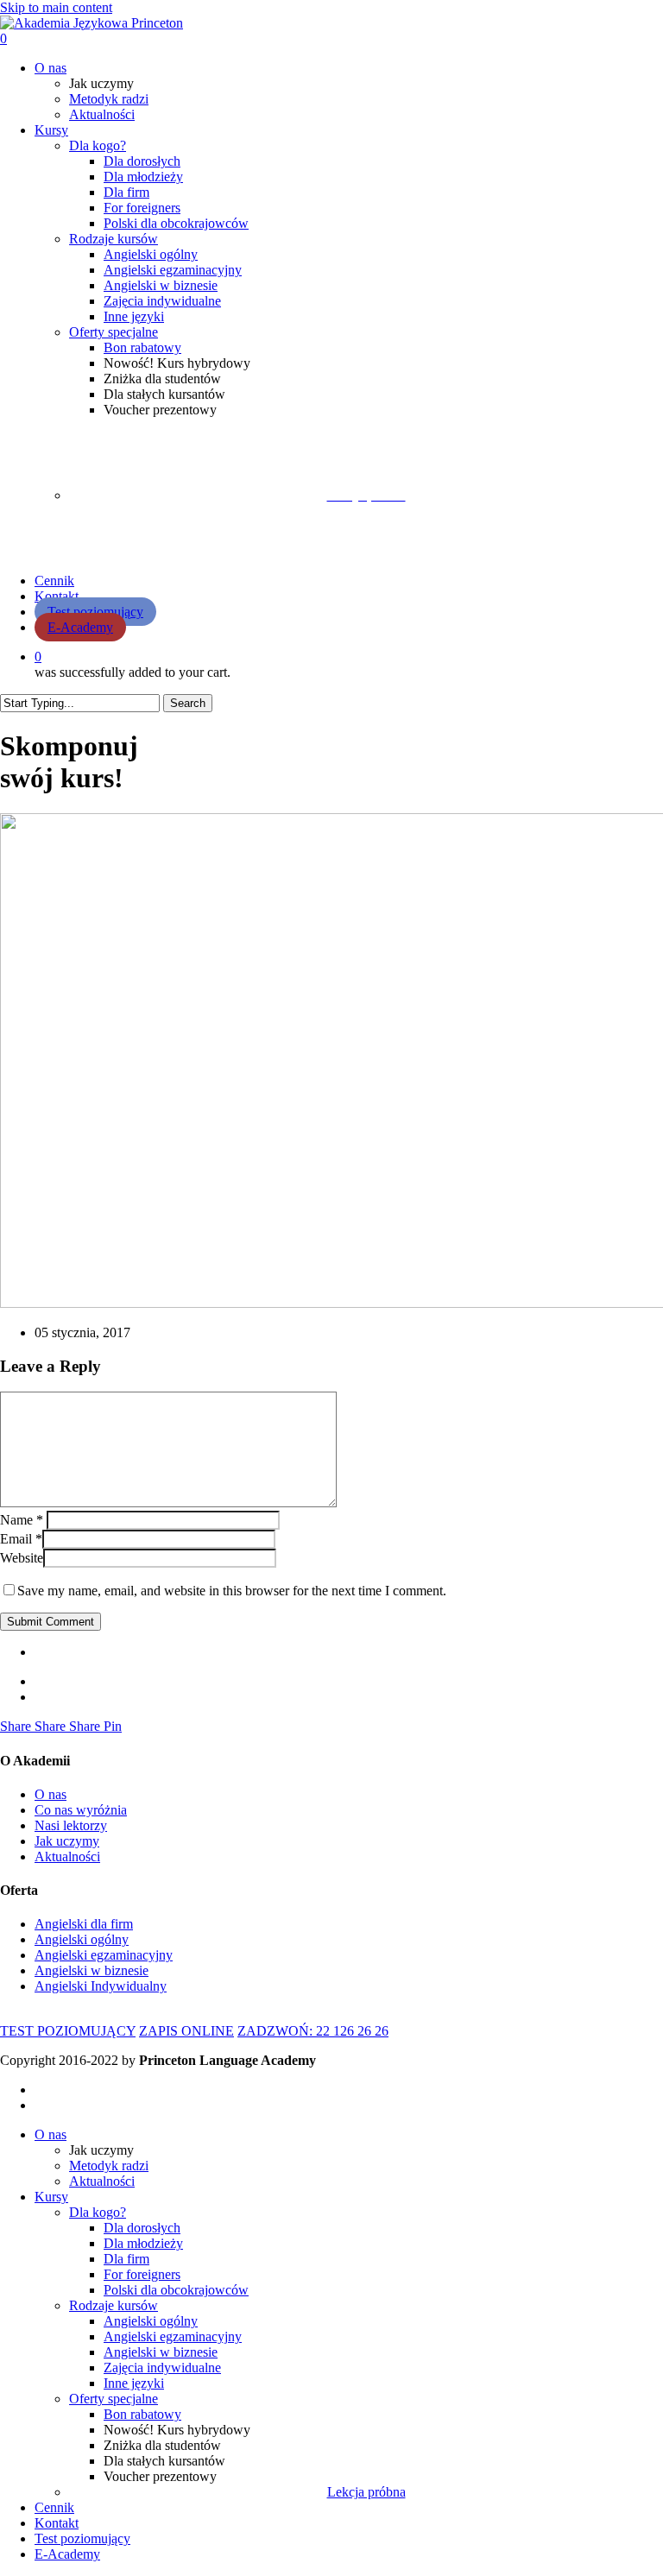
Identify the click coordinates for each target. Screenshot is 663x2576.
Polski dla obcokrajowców (176, 2290)
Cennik (54, 2507)
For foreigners (142, 2274)
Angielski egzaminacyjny (173, 2336)
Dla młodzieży (143, 2243)
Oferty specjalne (114, 2399)
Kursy (51, 2197)
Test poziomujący (82, 2538)
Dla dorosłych (142, 2228)
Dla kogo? (98, 2212)
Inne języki (134, 2383)
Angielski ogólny (151, 2321)
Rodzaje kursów (114, 2305)
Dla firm (126, 2259)
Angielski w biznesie (161, 2352)
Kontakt (57, 2523)
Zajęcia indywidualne (162, 2368)
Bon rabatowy (142, 2414)
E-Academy (67, 2554)
